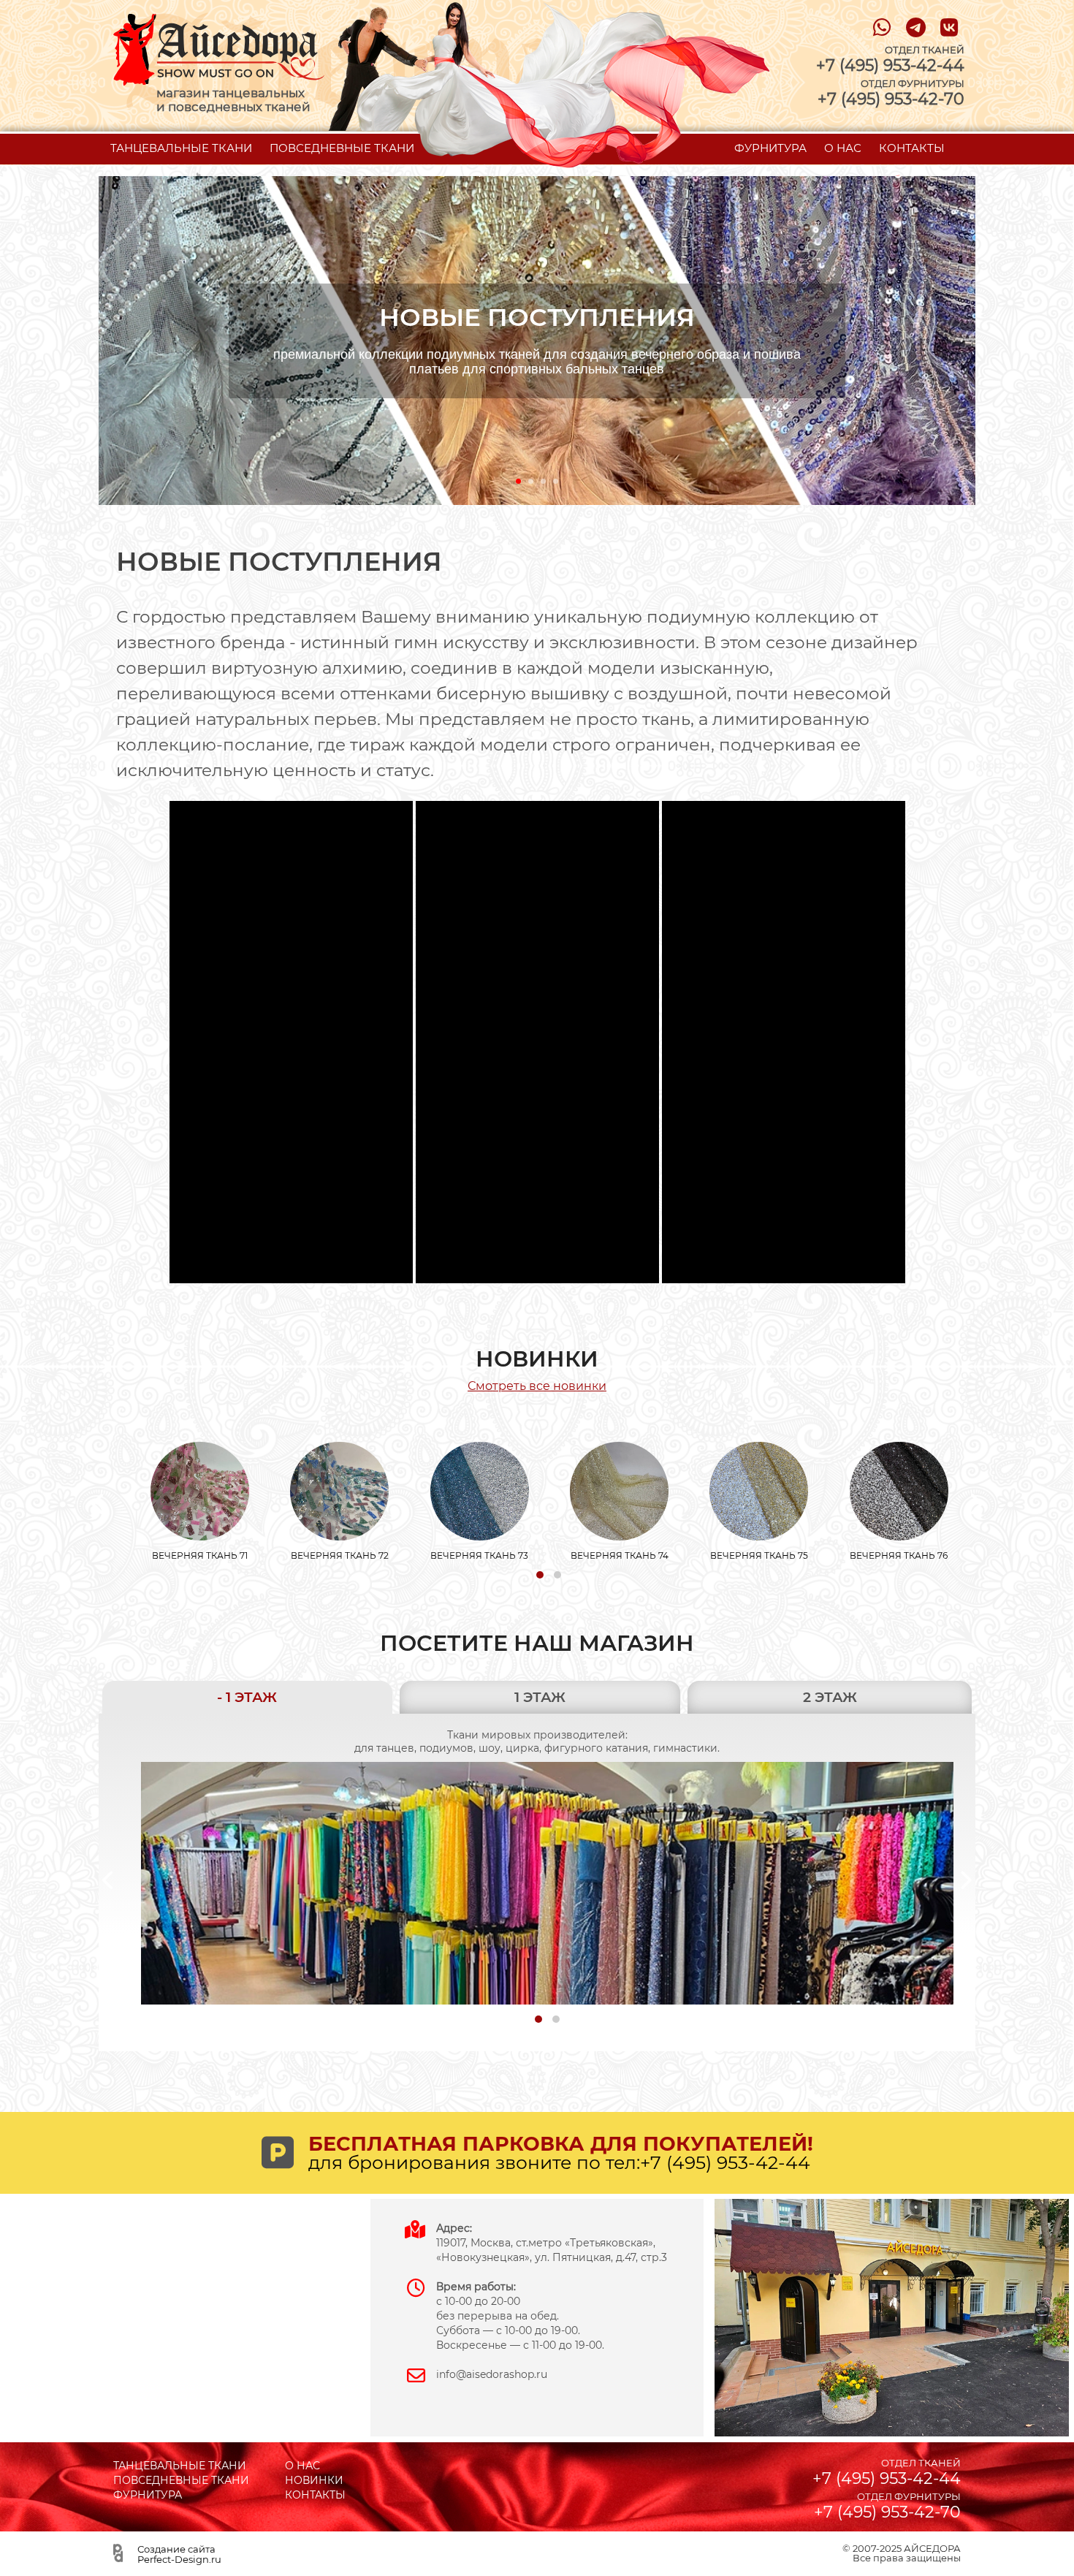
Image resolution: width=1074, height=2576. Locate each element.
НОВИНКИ (314, 2480)
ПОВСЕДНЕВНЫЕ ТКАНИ (342, 148)
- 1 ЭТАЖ (247, 1697)
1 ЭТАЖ (540, 1697)
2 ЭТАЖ (830, 1697)
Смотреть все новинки (537, 1386)
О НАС (843, 148)
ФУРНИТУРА (770, 148)
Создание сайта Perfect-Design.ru (179, 2554)
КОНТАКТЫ (912, 148)
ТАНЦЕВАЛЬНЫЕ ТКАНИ (181, 148)
